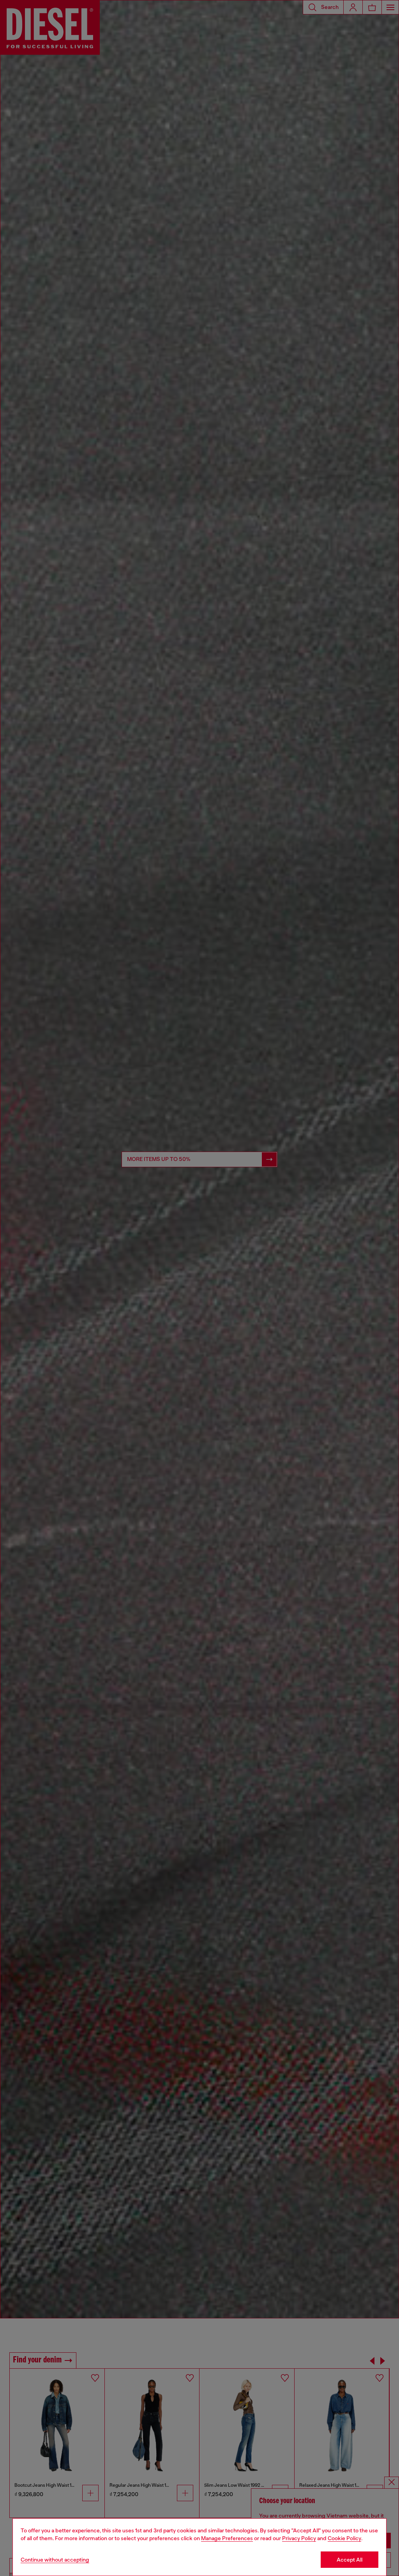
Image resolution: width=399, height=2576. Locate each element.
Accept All (350, 2560)
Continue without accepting (55, 2560)
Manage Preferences (227, 2538)
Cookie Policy (344, 2538)
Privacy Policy (299, 2538)
